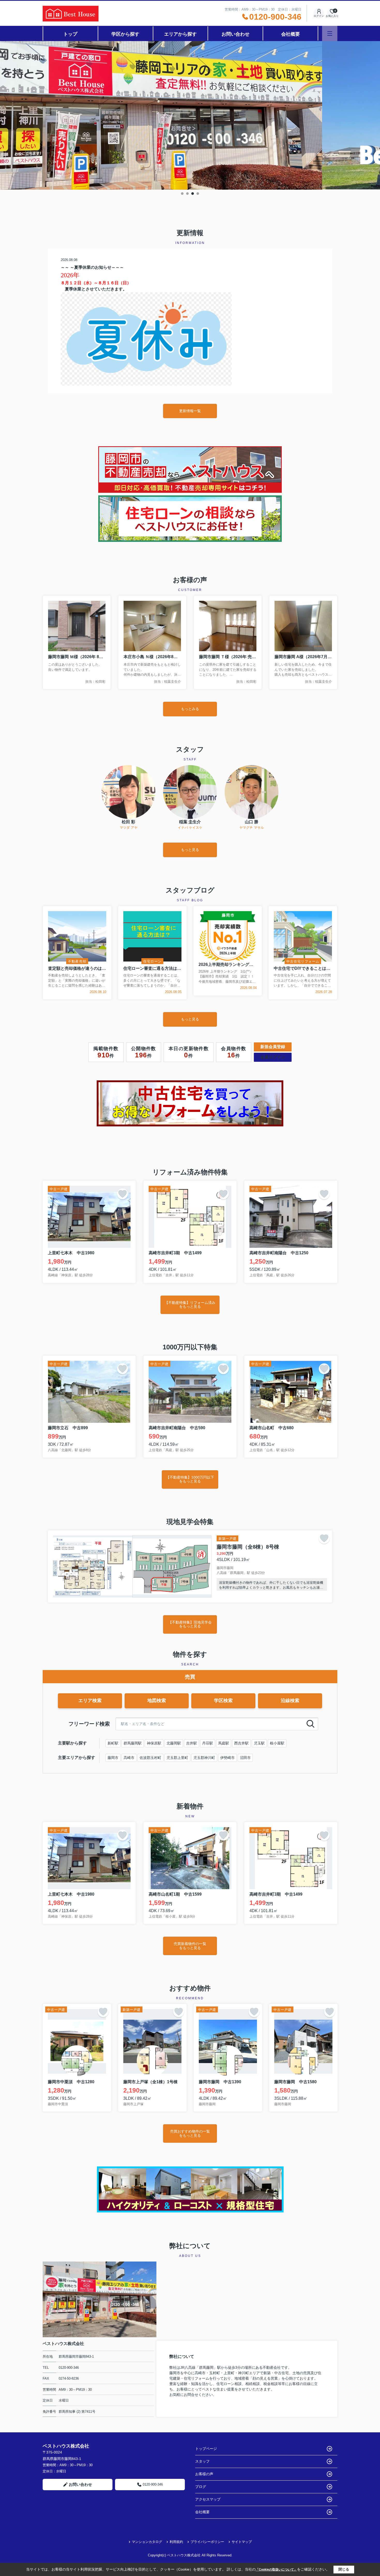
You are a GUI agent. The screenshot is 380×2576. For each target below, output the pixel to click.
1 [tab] (182, 194)
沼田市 (245, 1758)
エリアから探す (180, 34)
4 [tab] (198, 194)
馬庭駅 (224, 1743)
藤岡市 (113, 1758)
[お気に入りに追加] (123, 1194)
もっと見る (190, 850)
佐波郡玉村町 (150, 1758)
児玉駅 (259, 1743)
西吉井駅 (241, 1743)
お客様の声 (204, 2474)
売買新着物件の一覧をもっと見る (190, 1946)
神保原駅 (154, 1743)
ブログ (201, 2487)
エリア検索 (90, 1701)
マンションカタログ (147, 2542)
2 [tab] (187, 194)
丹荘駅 (208, 1743)
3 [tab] (193, 194)
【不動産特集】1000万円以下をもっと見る (190, 1479)
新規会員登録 (273, 1047)
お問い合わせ (235, 34)
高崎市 (129, 1758)
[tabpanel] (190, 115)
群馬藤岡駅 (133, 1743)
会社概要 (291, 34)
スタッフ (202, 2461)
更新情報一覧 (190, 411)
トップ (70, 34)
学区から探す (125, 34)
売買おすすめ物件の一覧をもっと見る (190, 2133)
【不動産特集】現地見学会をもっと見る (190, 1624)
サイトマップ (242, 2542)
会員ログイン (273, 1057)
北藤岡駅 (174, 1743)
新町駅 (113, 1743)
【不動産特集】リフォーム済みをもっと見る (190, 1305)
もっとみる (190, 709)
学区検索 (223, 1701)
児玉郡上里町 (177, 1758)
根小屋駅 (277, 1743)
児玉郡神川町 (204, 1758)
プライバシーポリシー (207, 2542)
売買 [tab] (190, 1677)
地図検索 (157, 1701)
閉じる (344, 2569)
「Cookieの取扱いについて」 (276, 2570)
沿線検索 (290, 1701)
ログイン (319, 16)
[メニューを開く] (330, 33)
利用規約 (176, 2542)
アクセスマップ (208, 2499)
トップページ (206, 2449)
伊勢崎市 (227, 1758)
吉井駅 (192, 1743)
